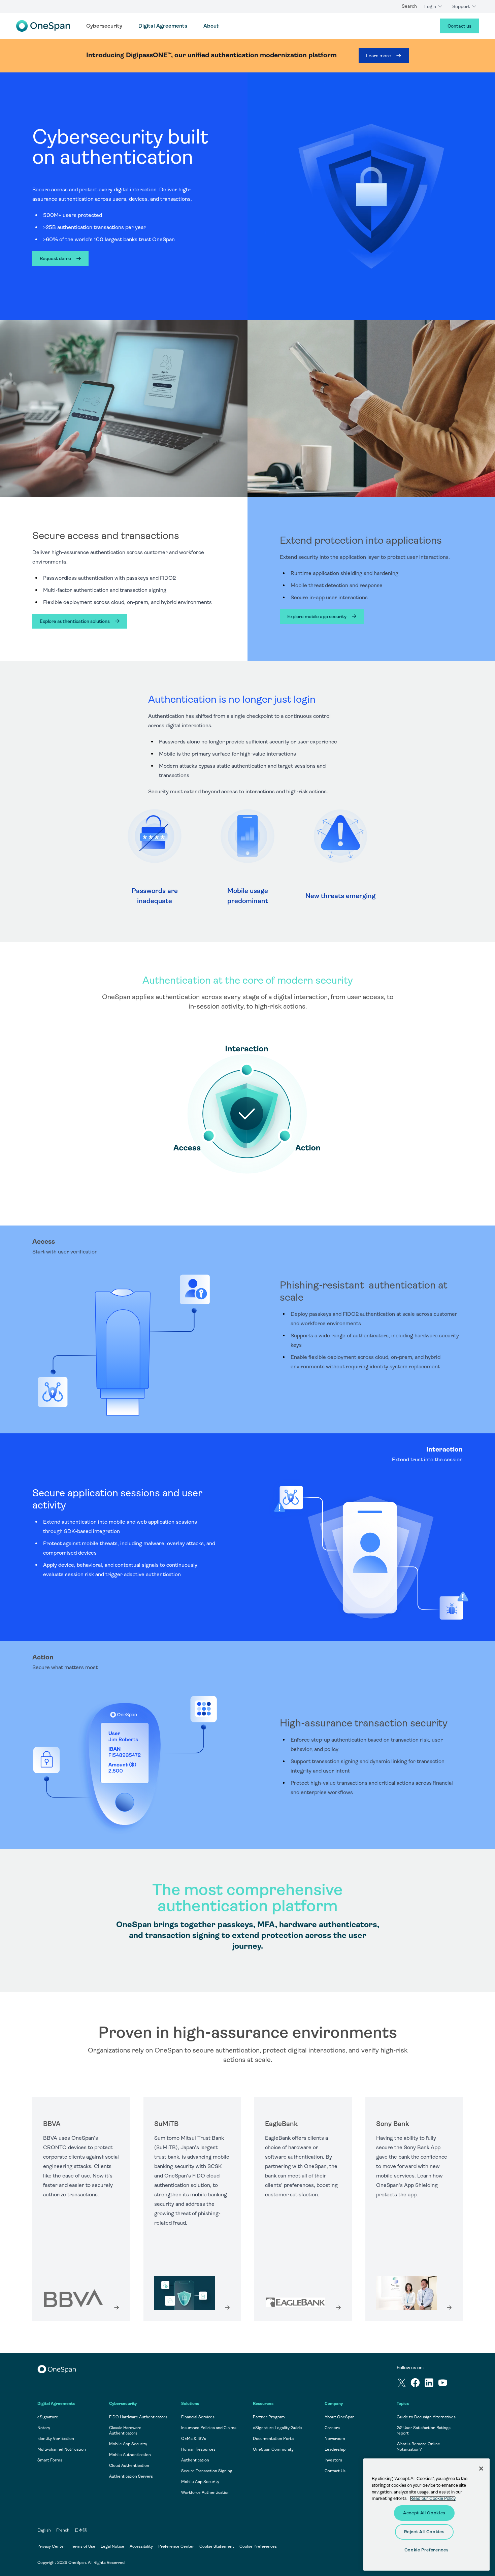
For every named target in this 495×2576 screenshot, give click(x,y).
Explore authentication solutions (75, 621)
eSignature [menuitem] (48, 2417)
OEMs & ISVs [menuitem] (194, 2439)
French (63, 2530)
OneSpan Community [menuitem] (273, 2449)
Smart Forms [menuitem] (50, 2460)
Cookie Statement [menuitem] (217, 2546)
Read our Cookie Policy (433, 2498)
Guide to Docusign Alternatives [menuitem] (426, 2417)
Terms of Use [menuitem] (83, 2546)
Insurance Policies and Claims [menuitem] (209, 2428)
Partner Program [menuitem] (269, 2417)
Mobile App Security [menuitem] (128, 2444)
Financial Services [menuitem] (198, 2417)
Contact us (459, 26)
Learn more (378, 56)
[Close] (481, 2469)
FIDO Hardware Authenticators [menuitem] (138, 2417)
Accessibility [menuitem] (141, 2546)
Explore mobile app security (317, 616)
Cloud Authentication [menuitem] (129, 2466)
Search (409, 6)
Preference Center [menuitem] (176, 2546)
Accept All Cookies (424, 2513)
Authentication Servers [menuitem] (131, 2476)
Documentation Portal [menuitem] (274, 2439)
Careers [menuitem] (332, 2428)
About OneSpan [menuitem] (340, 2417)
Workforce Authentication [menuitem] (205, 2492)
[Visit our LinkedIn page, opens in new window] (431, 2384)
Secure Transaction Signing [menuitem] (207, 2471)
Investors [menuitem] (333, 2460)
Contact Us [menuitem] (335, 2471)
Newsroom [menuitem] (335, 2439)
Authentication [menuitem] (195, 2460)
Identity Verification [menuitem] (56, 2439)
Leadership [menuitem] (335, 2449)
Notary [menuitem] (44, 2428)
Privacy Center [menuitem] (51, 2546)
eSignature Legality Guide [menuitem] (277, 2428)
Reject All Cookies (424, 2532)
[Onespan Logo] (43, 26)
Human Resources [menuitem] (198, 2449)
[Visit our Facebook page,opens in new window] (417, 2384)
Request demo (55, 258)
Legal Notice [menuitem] (112, 2546)
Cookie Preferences (258, 2546)
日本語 (81, 2530)
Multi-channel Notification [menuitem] (62, 2449)
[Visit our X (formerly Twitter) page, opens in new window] (404, 2384)
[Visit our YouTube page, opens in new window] (445, 2384)
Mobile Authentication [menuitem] (130, 2455)
